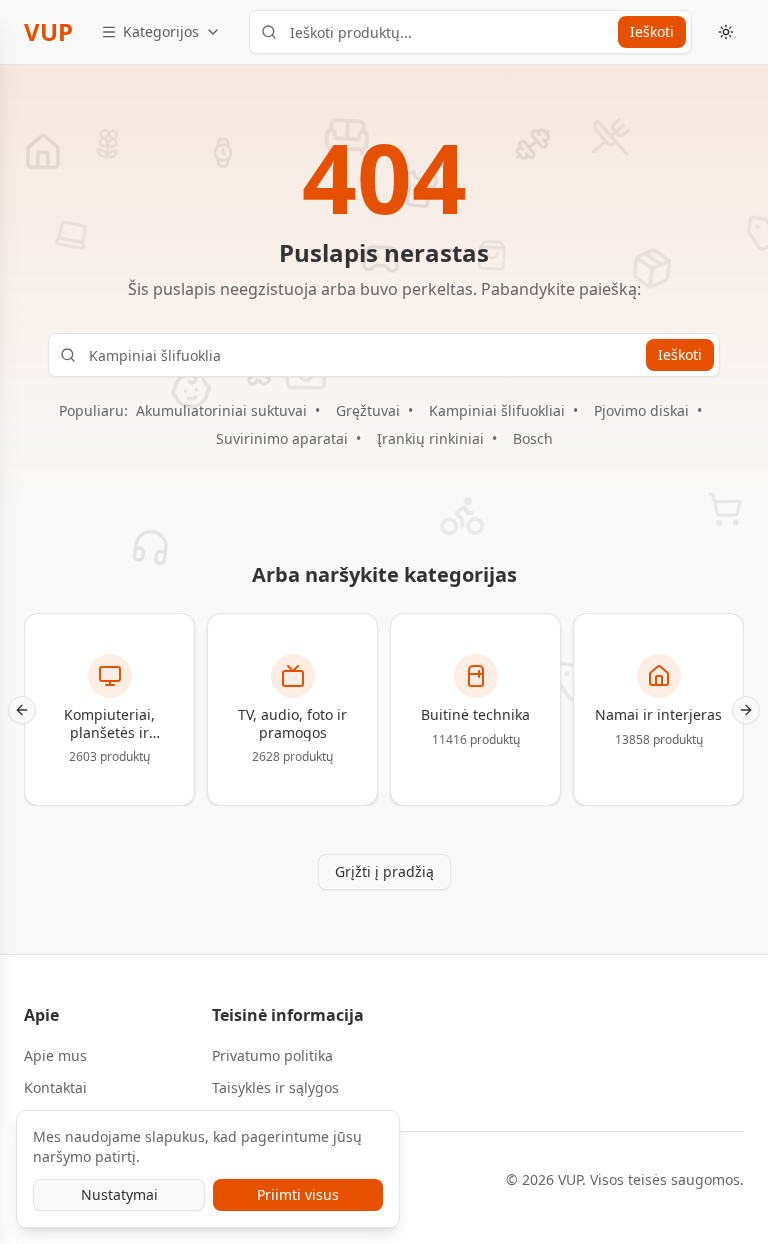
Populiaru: (93, 410)
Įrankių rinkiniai (430, 438)
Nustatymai (119, 1194)
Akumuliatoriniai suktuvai (221, 410)
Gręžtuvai (368, 410)
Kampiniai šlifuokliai (497, 410)
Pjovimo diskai (641, 410)
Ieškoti (652, 31)
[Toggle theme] (726, 32)
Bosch (533, 438)
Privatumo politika (272, 1055)
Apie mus (55, 1055)
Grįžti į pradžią (384, 871)
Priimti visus (298, 1194)
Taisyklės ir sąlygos (275, 1087)
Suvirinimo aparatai (282, 438)
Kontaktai (55, 1087)
